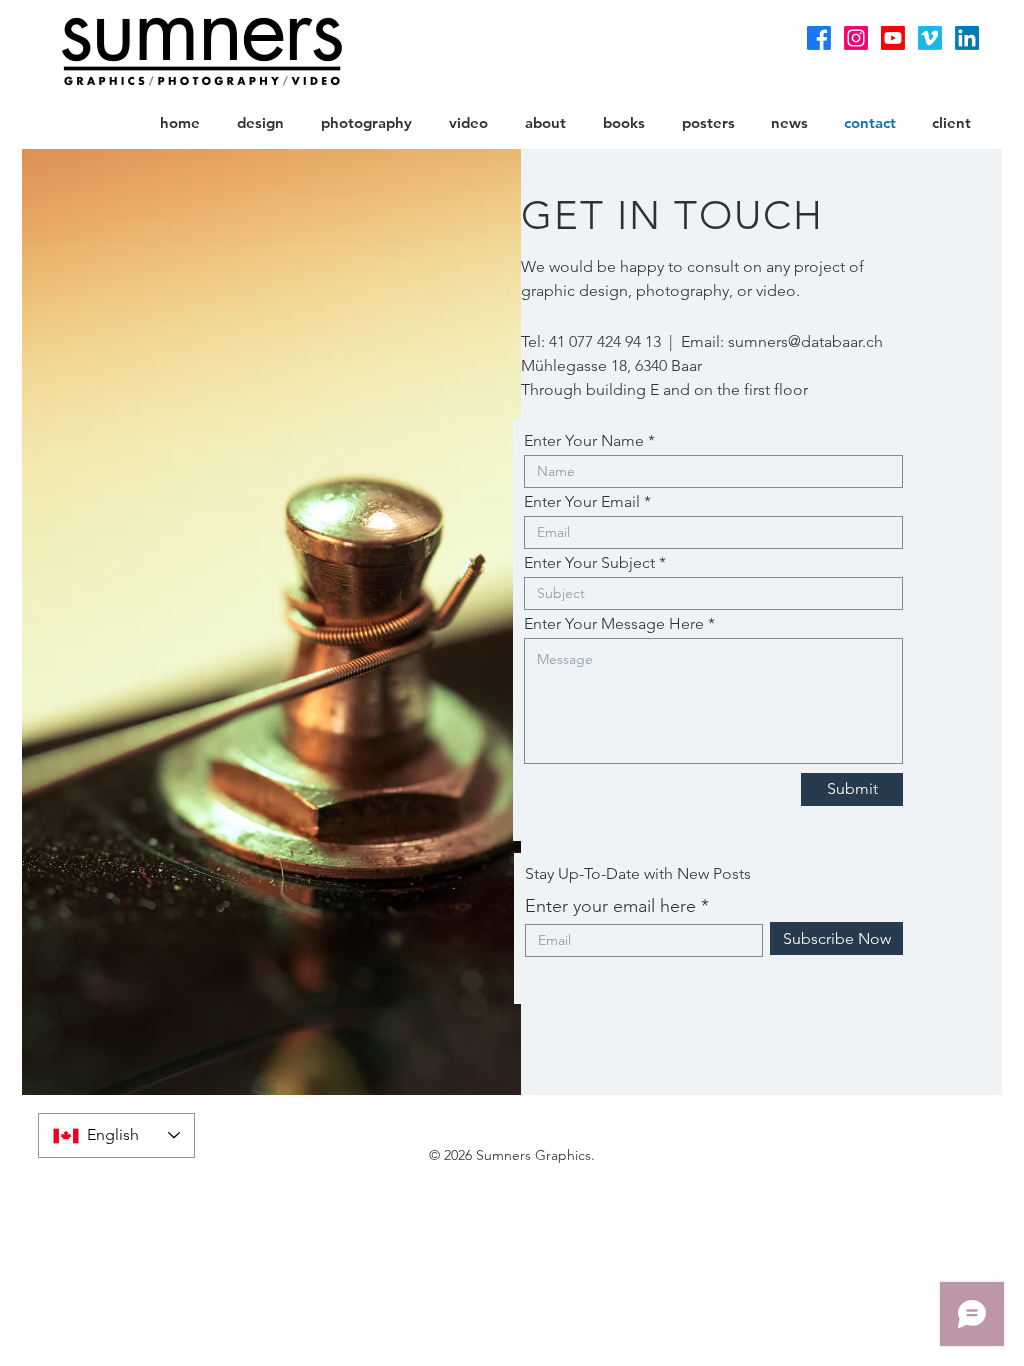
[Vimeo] (930, 38)
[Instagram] (856, 38)
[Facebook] (819, 38)
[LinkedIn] (967, 38)
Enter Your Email (582, 502)
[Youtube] (893, 38)
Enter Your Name (584, 441)
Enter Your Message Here (614, 624)
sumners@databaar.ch (805, 341)
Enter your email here (610, 906)
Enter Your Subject (589, 563)
